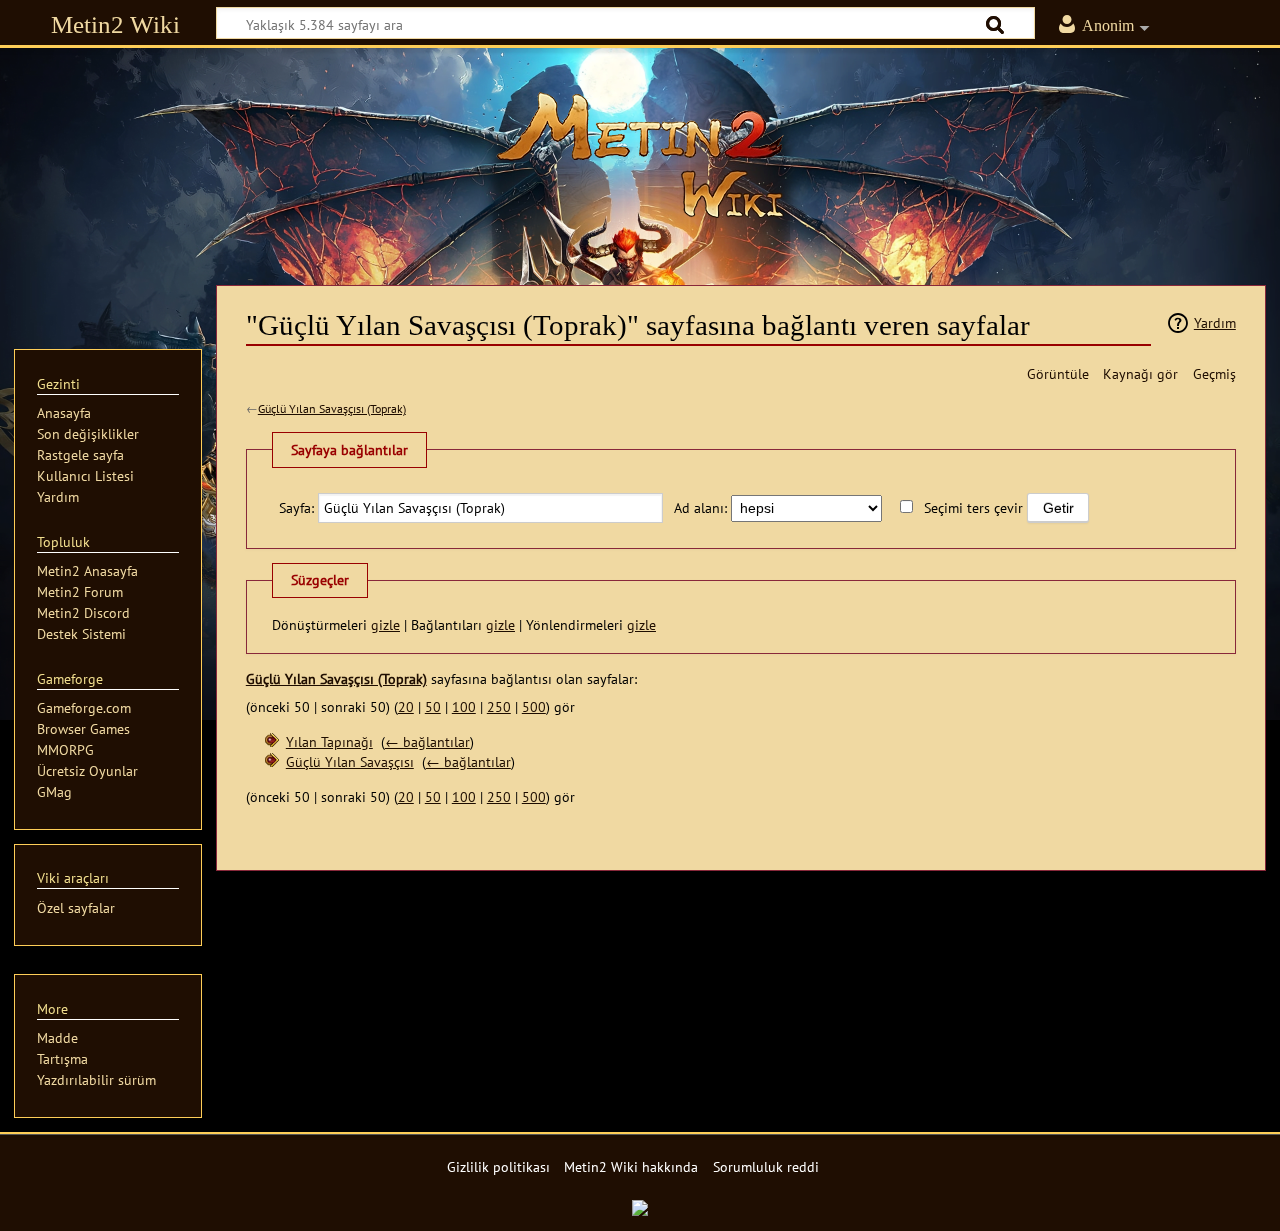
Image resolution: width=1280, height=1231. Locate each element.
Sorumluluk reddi (766, 1166)
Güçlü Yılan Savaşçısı (350, 761)
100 (464, 706)
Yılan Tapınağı (329, 741)
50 (433, 706)
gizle (385, 624)
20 (406, 706)
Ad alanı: (700, 507)
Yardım (1215, 322)
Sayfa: (296, 507)
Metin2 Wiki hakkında (631, 1166)
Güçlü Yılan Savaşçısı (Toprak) (332, 408)
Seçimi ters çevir (973, 507)
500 (534, 706)
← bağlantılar (427, 741)
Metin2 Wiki (115, 24)
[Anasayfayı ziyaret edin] (640, 155)
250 (499, 706)
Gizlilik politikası (498, 1166)
